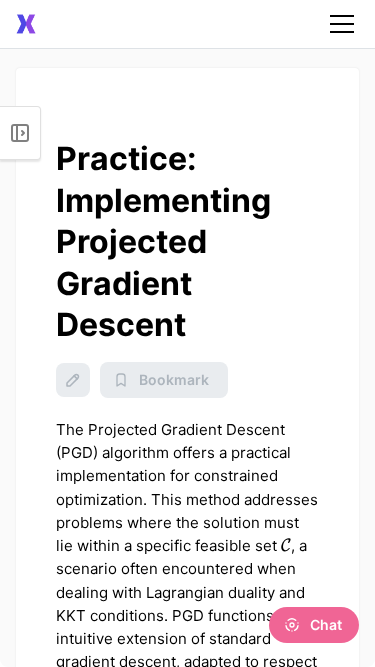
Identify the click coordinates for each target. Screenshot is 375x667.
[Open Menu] (20, 133)
